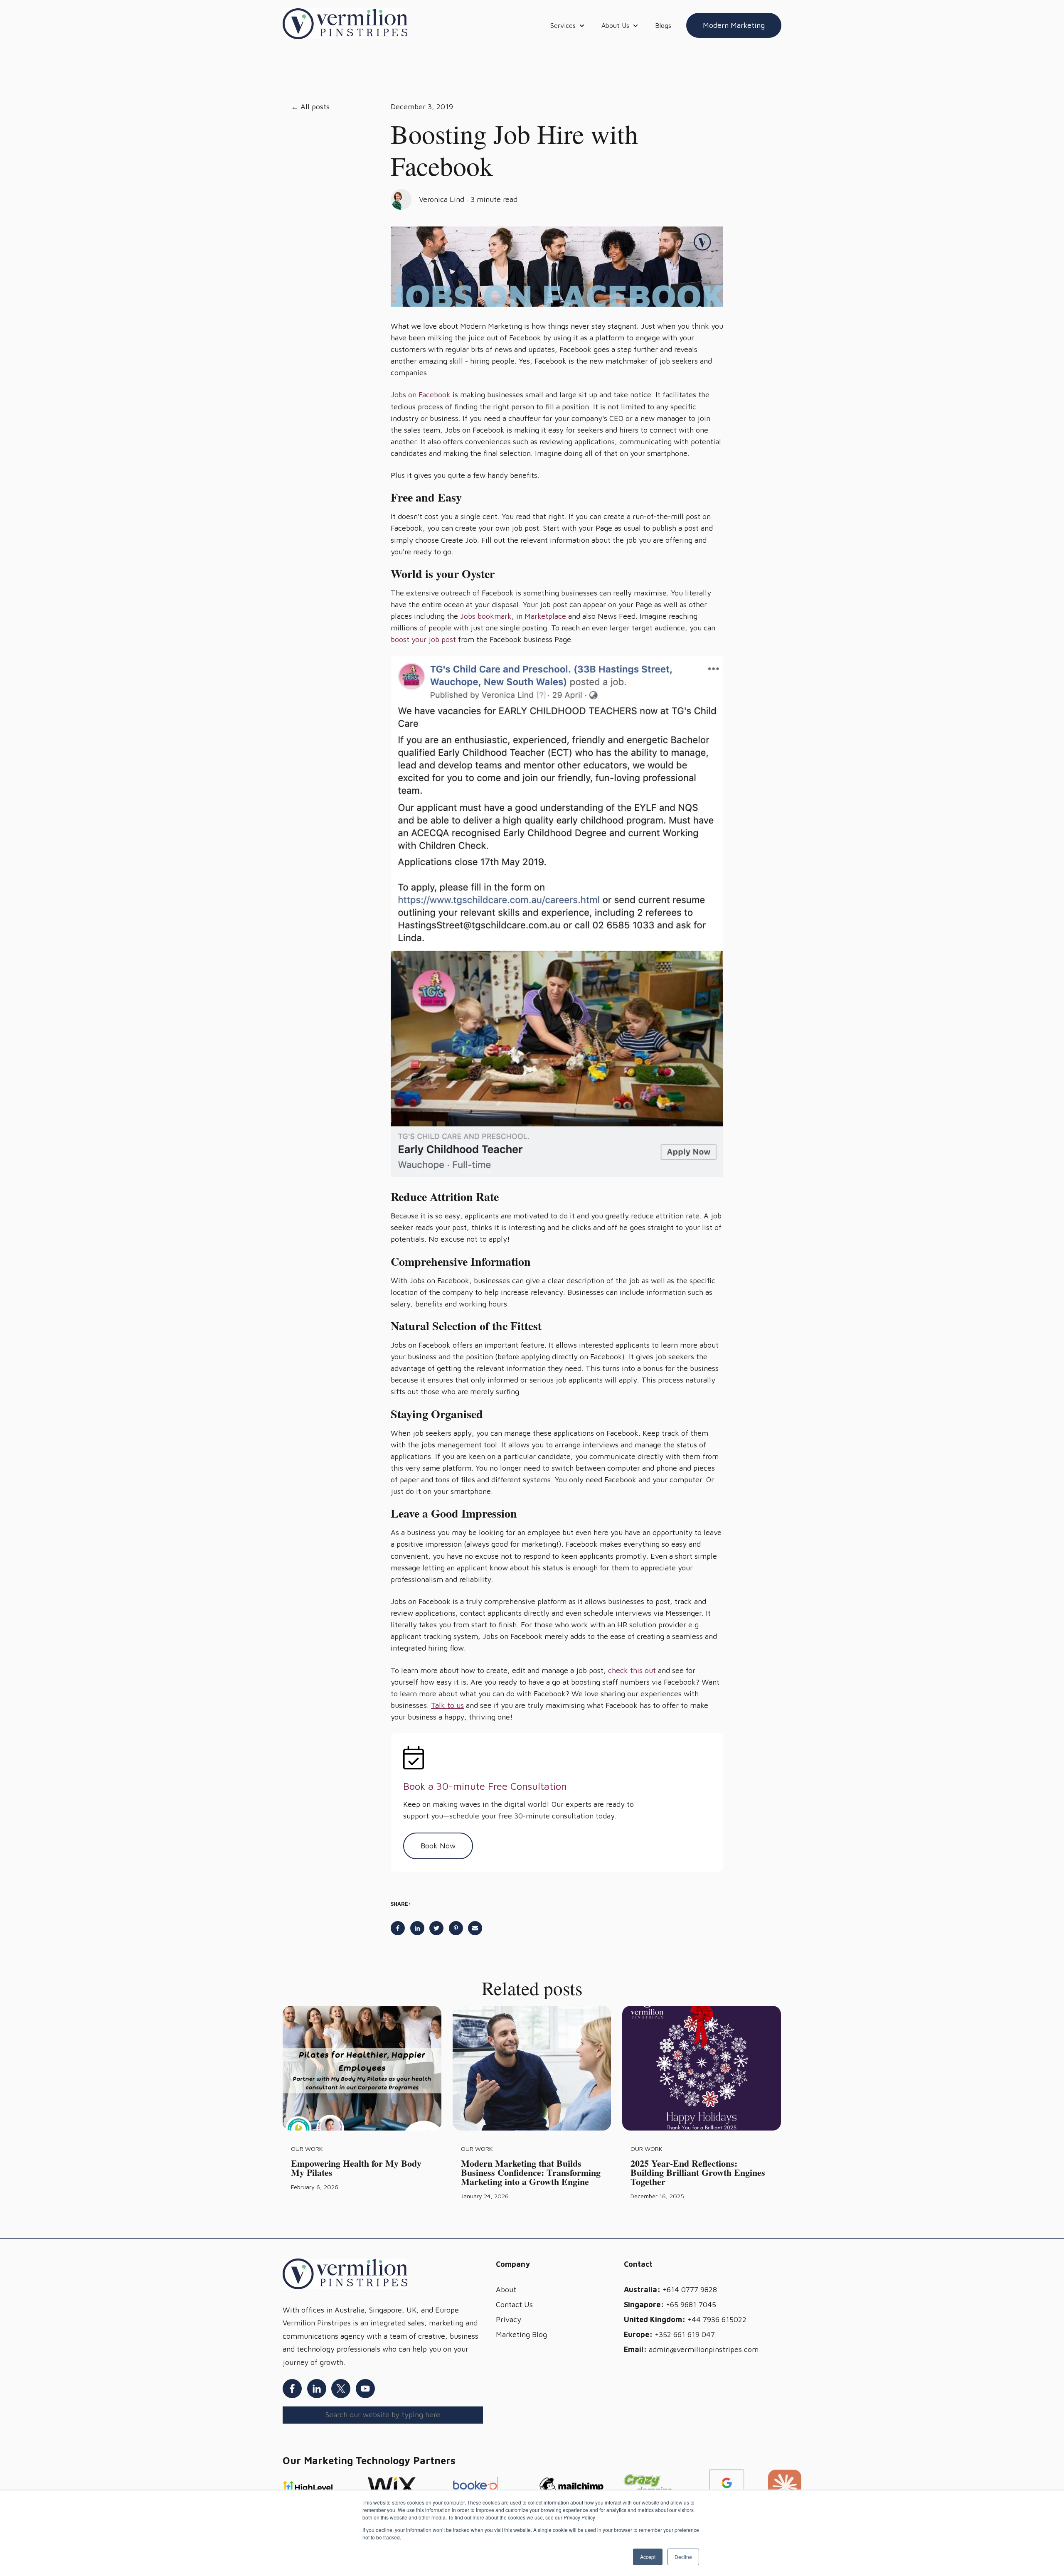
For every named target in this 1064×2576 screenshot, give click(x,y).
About (506, 2289)
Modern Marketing (734, 25)
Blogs (663, 25)
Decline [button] (683, 2557)
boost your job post (423, 639)
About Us (615, 25)
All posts (315, 107)
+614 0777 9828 (690, 2289)
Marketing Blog (521, 2334)
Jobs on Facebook (421, 395)
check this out (632, 1670)
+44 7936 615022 (717, 2319)
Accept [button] (648, 2557)
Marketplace (545, 616)
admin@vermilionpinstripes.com (704, 2349)
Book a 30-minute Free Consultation (485, 1786)
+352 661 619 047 (685, 2334)
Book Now (438, 1846)
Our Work (307, 2149)
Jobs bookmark (486, 616)
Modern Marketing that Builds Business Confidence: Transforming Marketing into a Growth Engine (531, 2172)
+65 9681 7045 (691, 2304)
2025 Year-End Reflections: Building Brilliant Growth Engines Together (698, 2172)
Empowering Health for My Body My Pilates (356, 2168)
